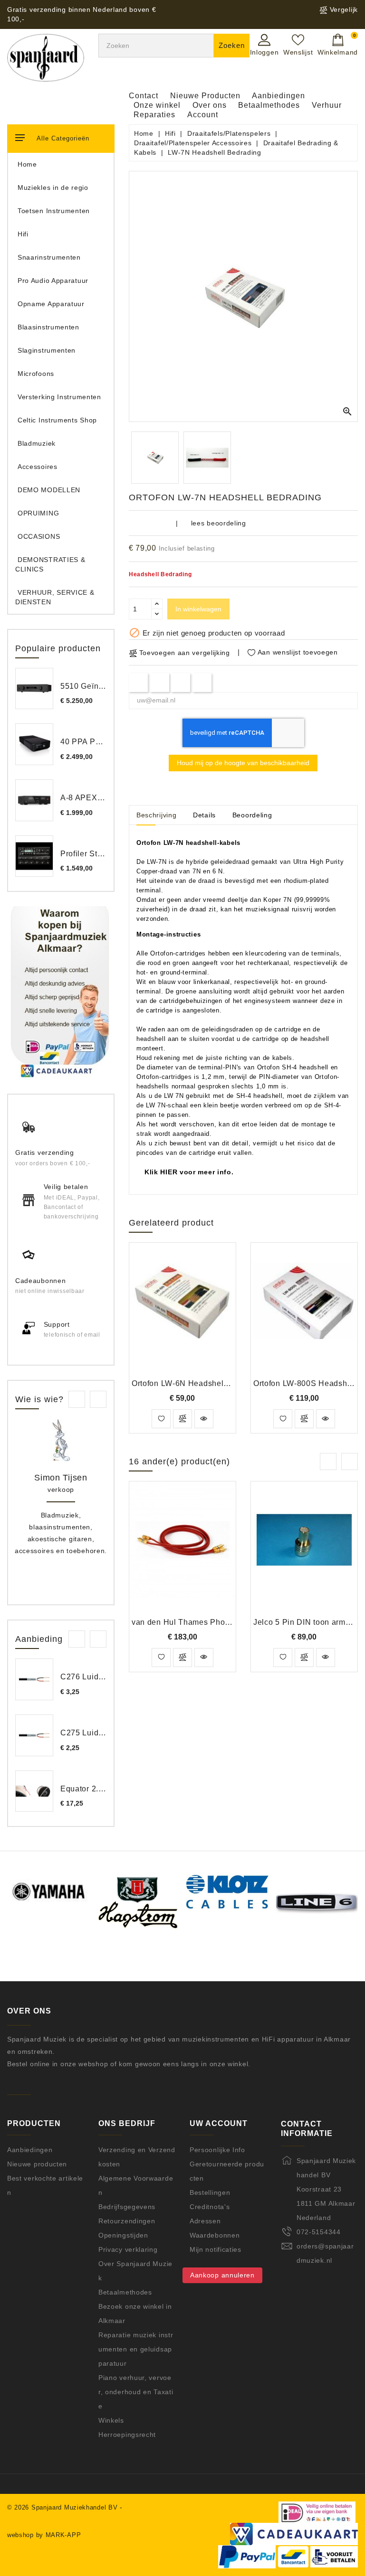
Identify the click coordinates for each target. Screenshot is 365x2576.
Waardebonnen (215, 2235)
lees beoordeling (219, 523)
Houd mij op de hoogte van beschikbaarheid (243, 763)
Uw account (219, 2123)
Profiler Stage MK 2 (96, 854)
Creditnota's (210, 2207)
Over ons (210, 105)
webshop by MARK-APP (44, 2535)
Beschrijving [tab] (156, 815)
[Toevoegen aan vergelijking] (182, 1419)
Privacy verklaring (128, 2249)
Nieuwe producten (37, 2164)
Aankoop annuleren (222, 2275)
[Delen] (139, 682)
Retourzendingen (127, 2221)
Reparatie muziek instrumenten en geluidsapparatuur (136, 2349)
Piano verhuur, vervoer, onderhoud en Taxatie (136, 2392)
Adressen (205, 2221)
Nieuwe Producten (205, 96)
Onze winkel (157, 105)
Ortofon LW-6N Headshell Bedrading (199, 1383)
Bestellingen (210, 2192)
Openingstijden (123, 2235)
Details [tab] (204, 815)
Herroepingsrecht (127, 2435)
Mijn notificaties (216, 2249)
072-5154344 (319, 2232)
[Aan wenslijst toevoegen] (161, 1419)
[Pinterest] (202, 682)
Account (203, 115)
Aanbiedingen (279, 96)
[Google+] (181, 682)
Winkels (111, 2420)
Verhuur (327, 105)
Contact (144, 96)
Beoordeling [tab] (252, 815)
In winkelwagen (198, 609)
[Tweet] (159, 682)
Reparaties (154, 115)
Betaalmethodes (269, 105)
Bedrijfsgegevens (127, 2207)
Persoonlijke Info (217, 2150)
